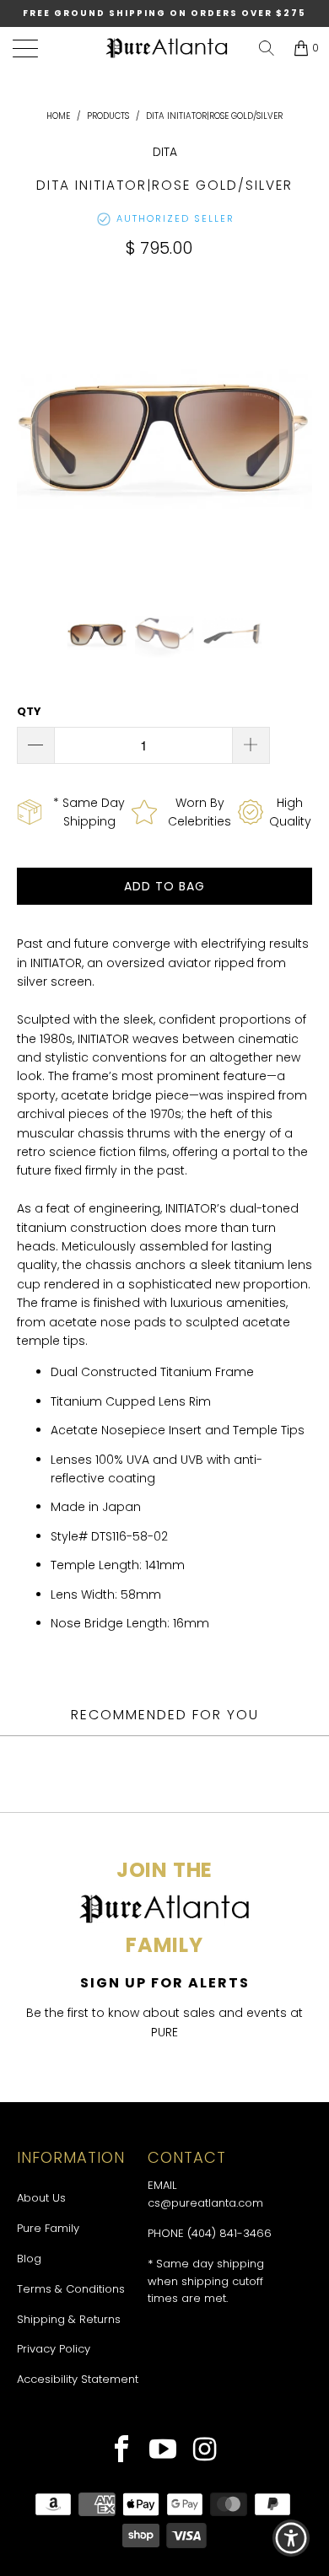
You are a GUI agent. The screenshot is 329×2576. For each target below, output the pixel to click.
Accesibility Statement (78, 2379)
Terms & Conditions (71, 2289)
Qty (29, 711)
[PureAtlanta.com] (167, 48)
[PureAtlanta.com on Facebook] (122, 2451)
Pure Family (48, 2228)
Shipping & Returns (69, 2319)
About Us (41, 2198)
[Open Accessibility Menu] (291, 2538)
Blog (29, 2259)
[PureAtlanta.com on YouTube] (163, 2451)
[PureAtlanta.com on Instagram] (205, 2451)
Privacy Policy (54, 2349)
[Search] (267, 48)
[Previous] (33, 431)
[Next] (296, 431)
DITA (165, 152)
